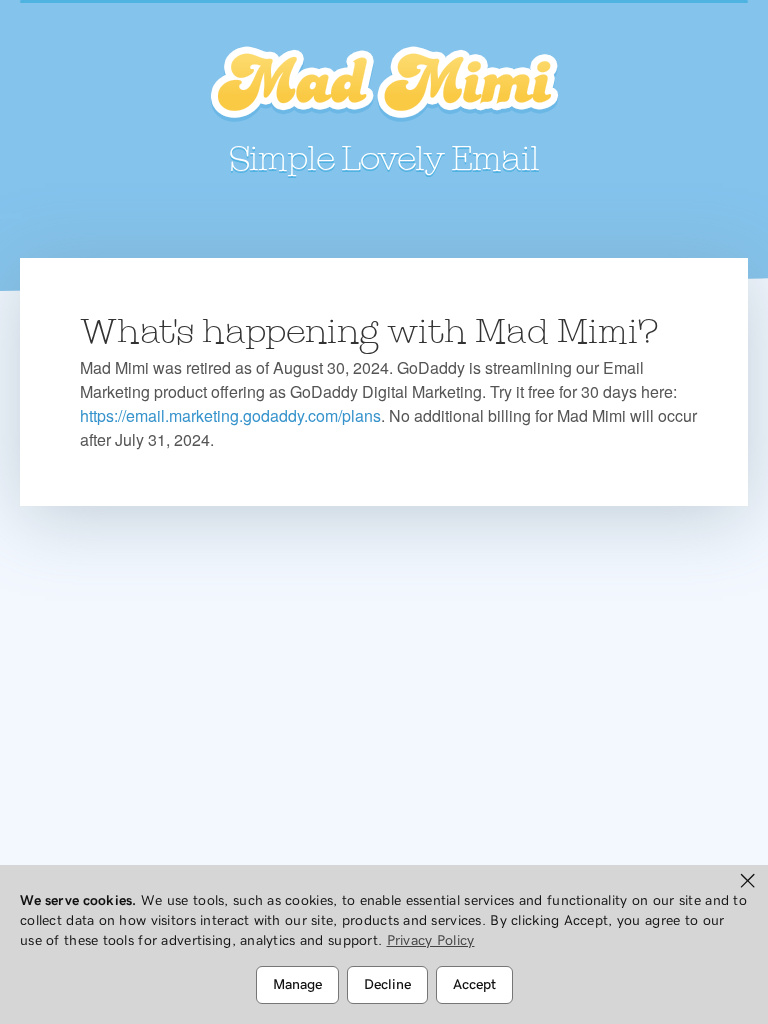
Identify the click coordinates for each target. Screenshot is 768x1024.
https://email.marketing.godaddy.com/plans (230, 415)
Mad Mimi (384, 85)
